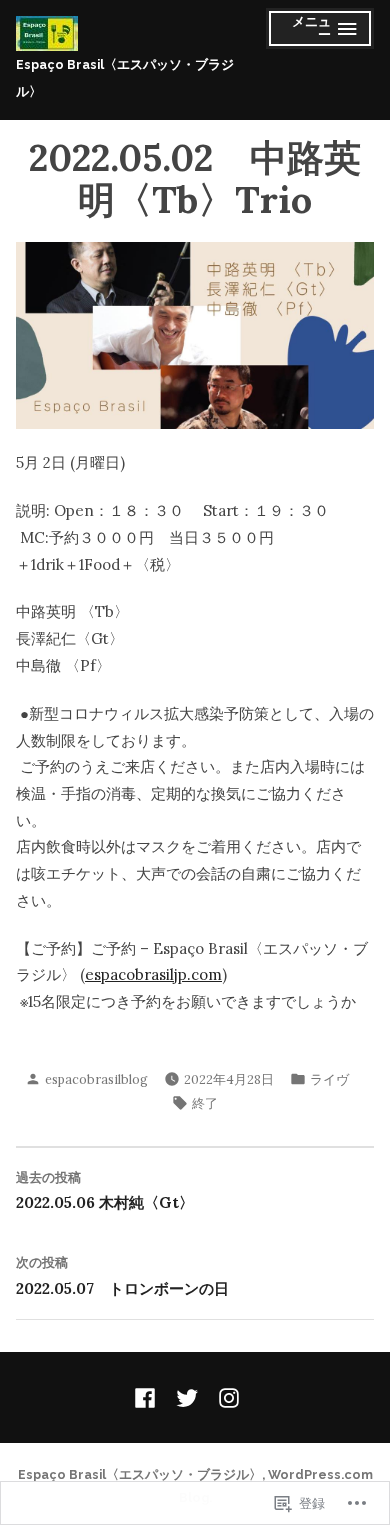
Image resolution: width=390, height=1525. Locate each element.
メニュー (306, 31)
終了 (205, 1103)
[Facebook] (149, 1398)
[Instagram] (225, 1398)
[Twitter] (187, 1398)
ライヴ (329, 1079)
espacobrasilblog (96, 1079)
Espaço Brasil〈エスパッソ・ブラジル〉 (140, 1474)
